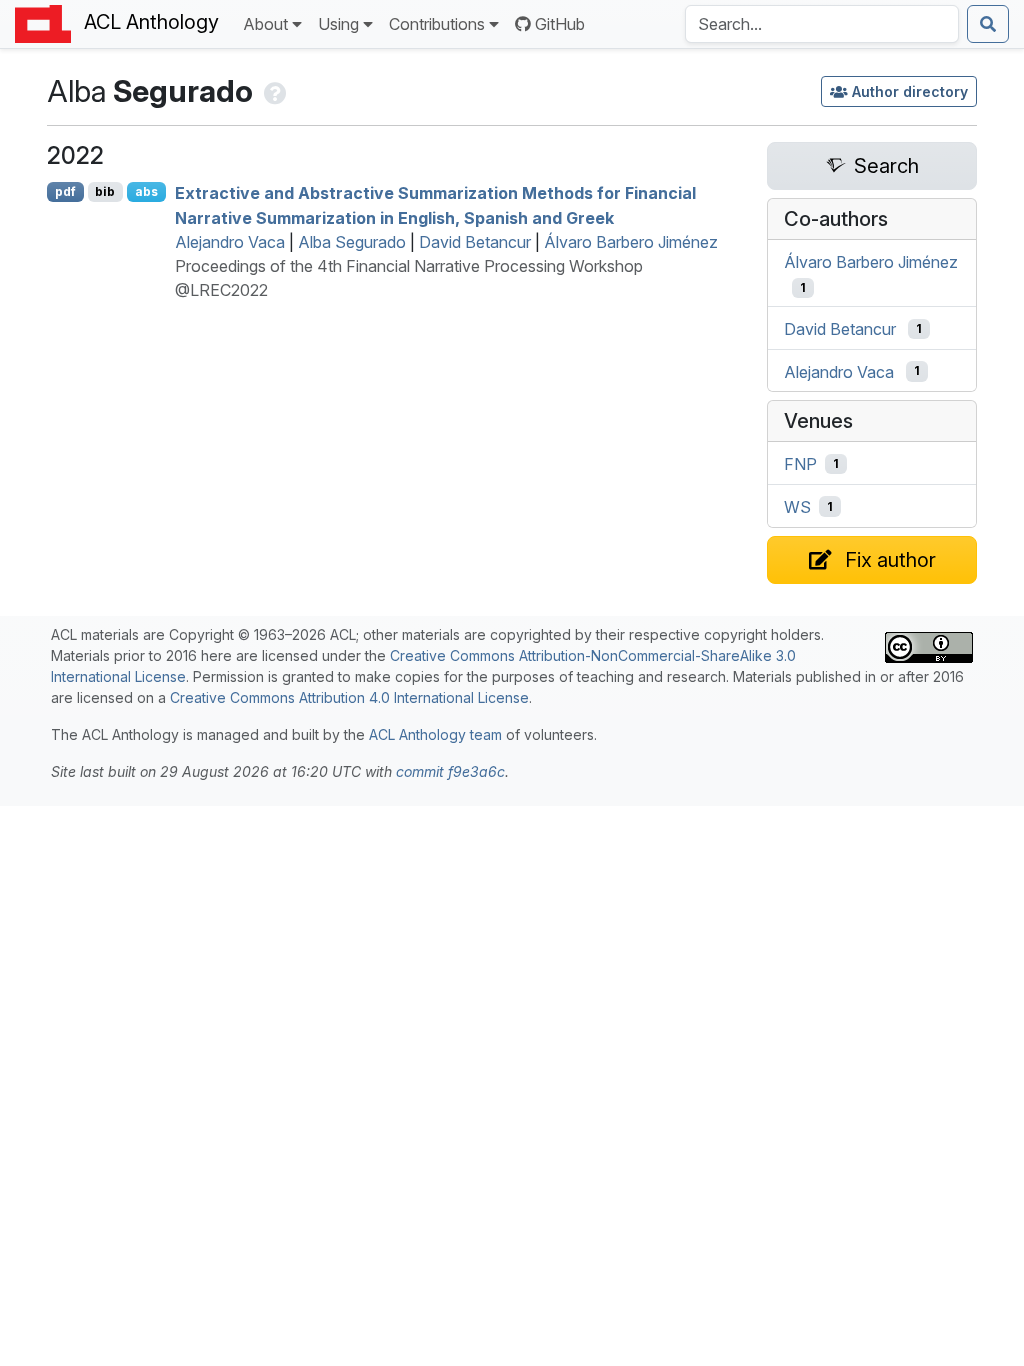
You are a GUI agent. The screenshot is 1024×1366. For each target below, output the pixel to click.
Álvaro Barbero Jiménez (631, 242)
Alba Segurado (352, 242)
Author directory (910, 91)
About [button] (265, 24)
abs (146, 191)
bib (105, 191)
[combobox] (822, 24)
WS (797, 507)
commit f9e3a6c (450, 771)
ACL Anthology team (435, 734)
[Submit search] (988, 24)
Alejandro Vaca (230, 242)
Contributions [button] (437, 24)
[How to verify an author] (273, 91)
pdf (65, 191)
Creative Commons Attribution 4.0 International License (349, 697)
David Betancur (475, 242)
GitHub (560, 24)
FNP (800, 464)
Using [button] (338, 24)
